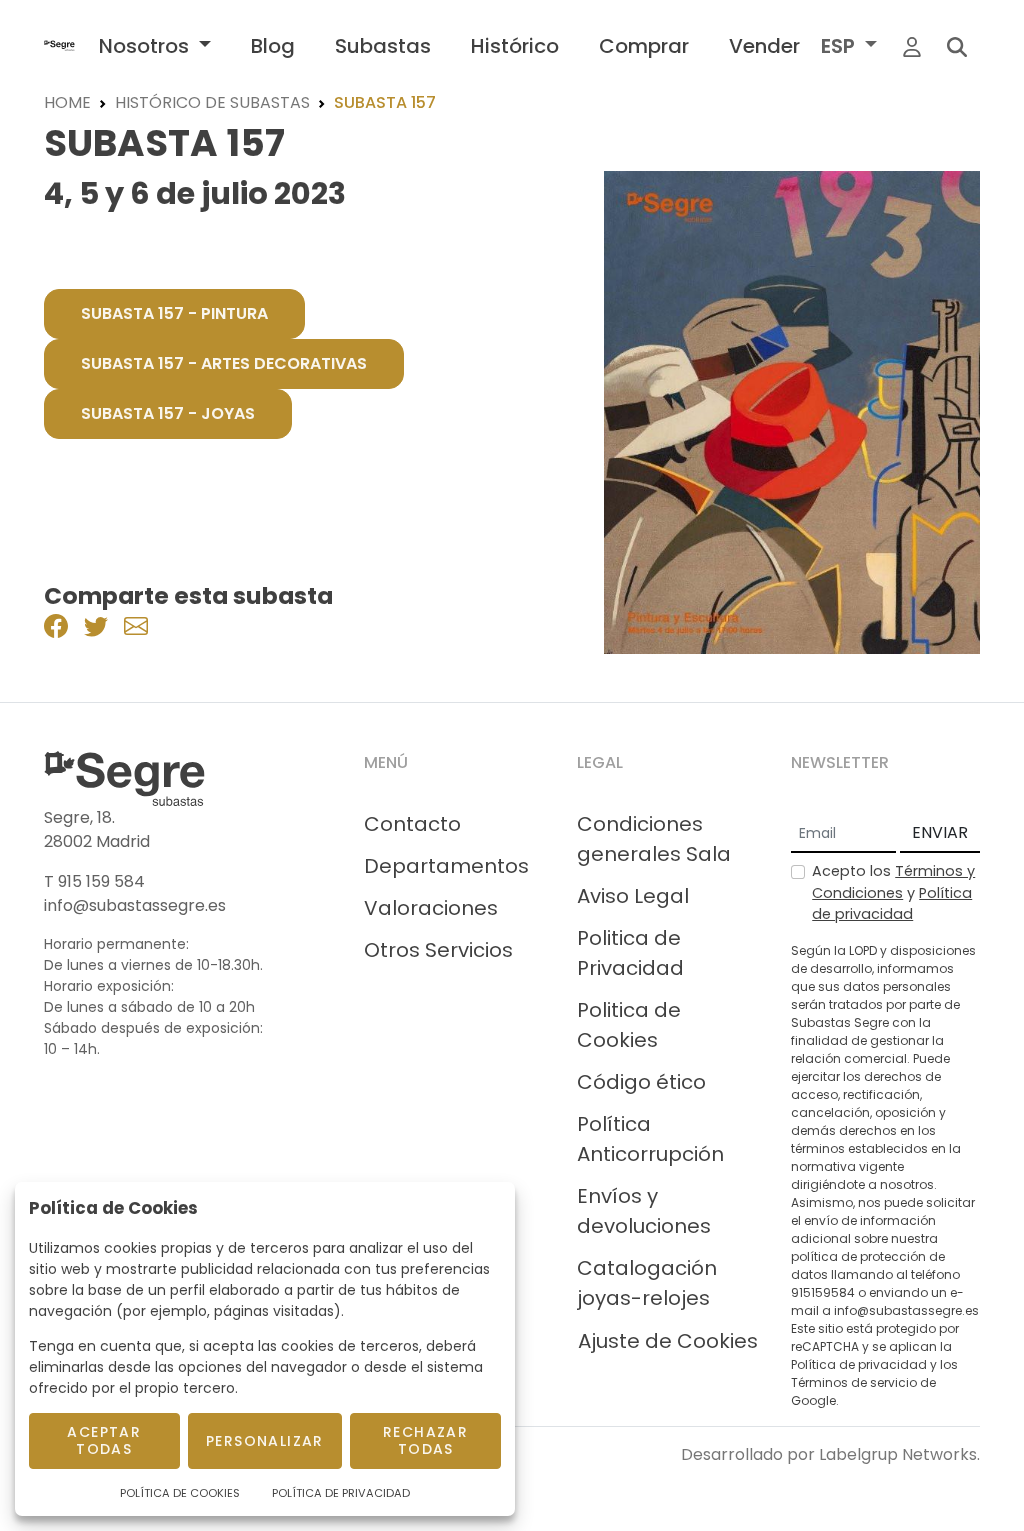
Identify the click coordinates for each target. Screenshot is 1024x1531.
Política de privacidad (892, 904)
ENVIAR (940, 832)
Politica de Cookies (629, 1025)
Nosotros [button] (146, 46)
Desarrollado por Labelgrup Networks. (830, 1454)
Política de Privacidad (341, 1493)
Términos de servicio (854, 1382)
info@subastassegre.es (135, 905)
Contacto (412, 824)
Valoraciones (431, 908)
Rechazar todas (425, 1440)
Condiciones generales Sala (654, 839)
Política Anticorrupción (650, 1139)
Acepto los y (893, 892)
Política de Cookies (180, 1493)
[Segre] (59, 45)
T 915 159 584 (94, 881)
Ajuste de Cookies (668, 1341)
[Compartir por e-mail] (136, 625)
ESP (840, 46)
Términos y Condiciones (893, 882)
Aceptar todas (104, 1440)
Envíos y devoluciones (644, 1211)
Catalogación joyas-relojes (647, 1283)
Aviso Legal (633, 896)
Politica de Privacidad (630, 953)
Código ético (641, 1082)
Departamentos (446, 866)
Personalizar (265, 1441)
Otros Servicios (438, 950)
